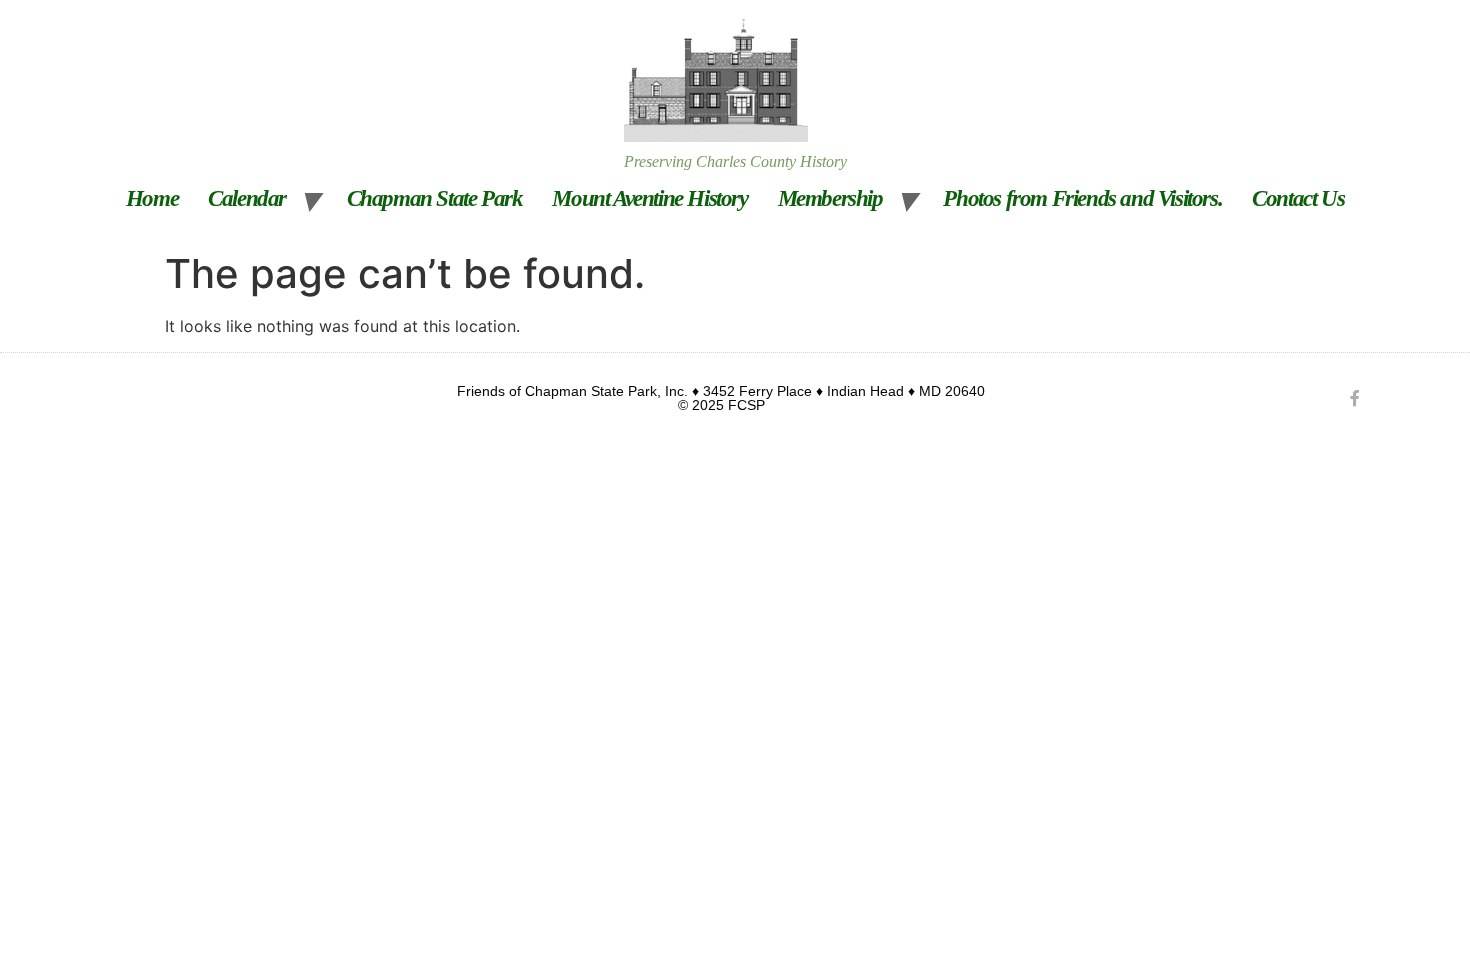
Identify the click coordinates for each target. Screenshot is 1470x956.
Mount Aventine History (649, 198)
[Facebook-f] (1355, 398)
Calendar (247, 198)
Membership (830, 198)
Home (152, 198)
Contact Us (1298, 198)
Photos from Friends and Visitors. (1082, 198)
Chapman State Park (435, 198)
